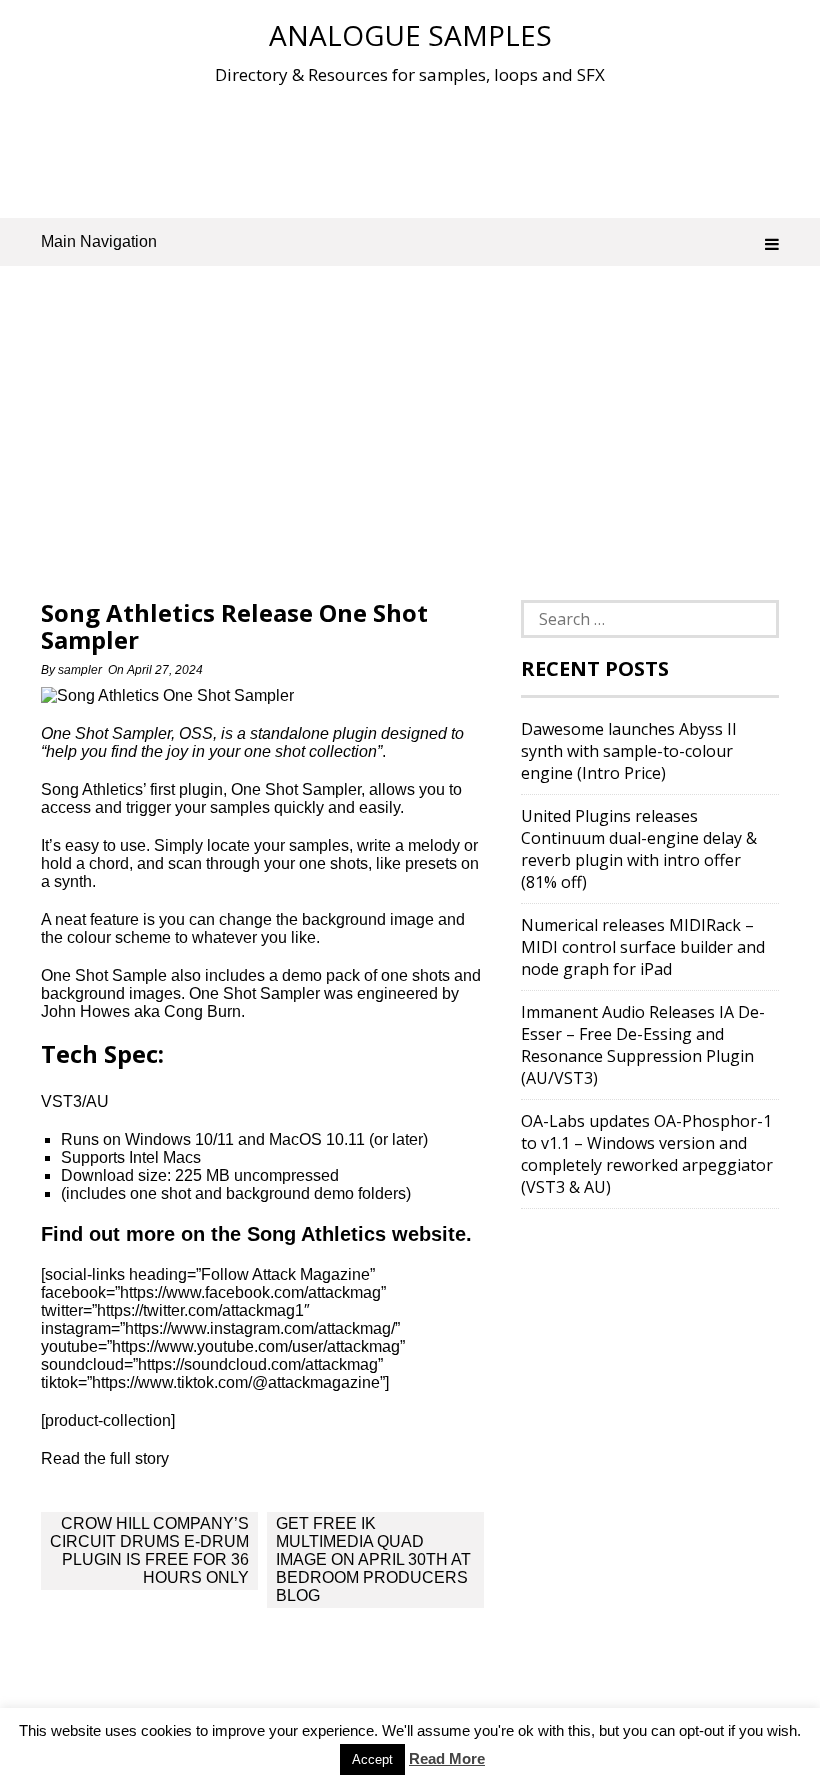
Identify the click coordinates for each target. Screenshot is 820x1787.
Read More (447, 1758)
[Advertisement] (410, 149)
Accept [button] (372, 1759)
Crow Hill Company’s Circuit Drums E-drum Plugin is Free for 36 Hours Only (149, 1550)
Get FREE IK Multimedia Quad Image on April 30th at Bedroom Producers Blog (373, 1559)
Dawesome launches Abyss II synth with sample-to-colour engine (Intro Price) (629, 751)
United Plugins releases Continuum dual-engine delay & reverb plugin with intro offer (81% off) (639, 849)
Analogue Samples (410, 35)
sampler (80, 670)
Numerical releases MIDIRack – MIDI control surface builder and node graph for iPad (643, 947)
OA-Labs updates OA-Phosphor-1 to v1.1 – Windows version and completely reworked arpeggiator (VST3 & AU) (647, 1154)
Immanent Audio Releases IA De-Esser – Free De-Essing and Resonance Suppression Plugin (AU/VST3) (643, 1045)
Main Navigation (99, 241)
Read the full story (105, 1458)
